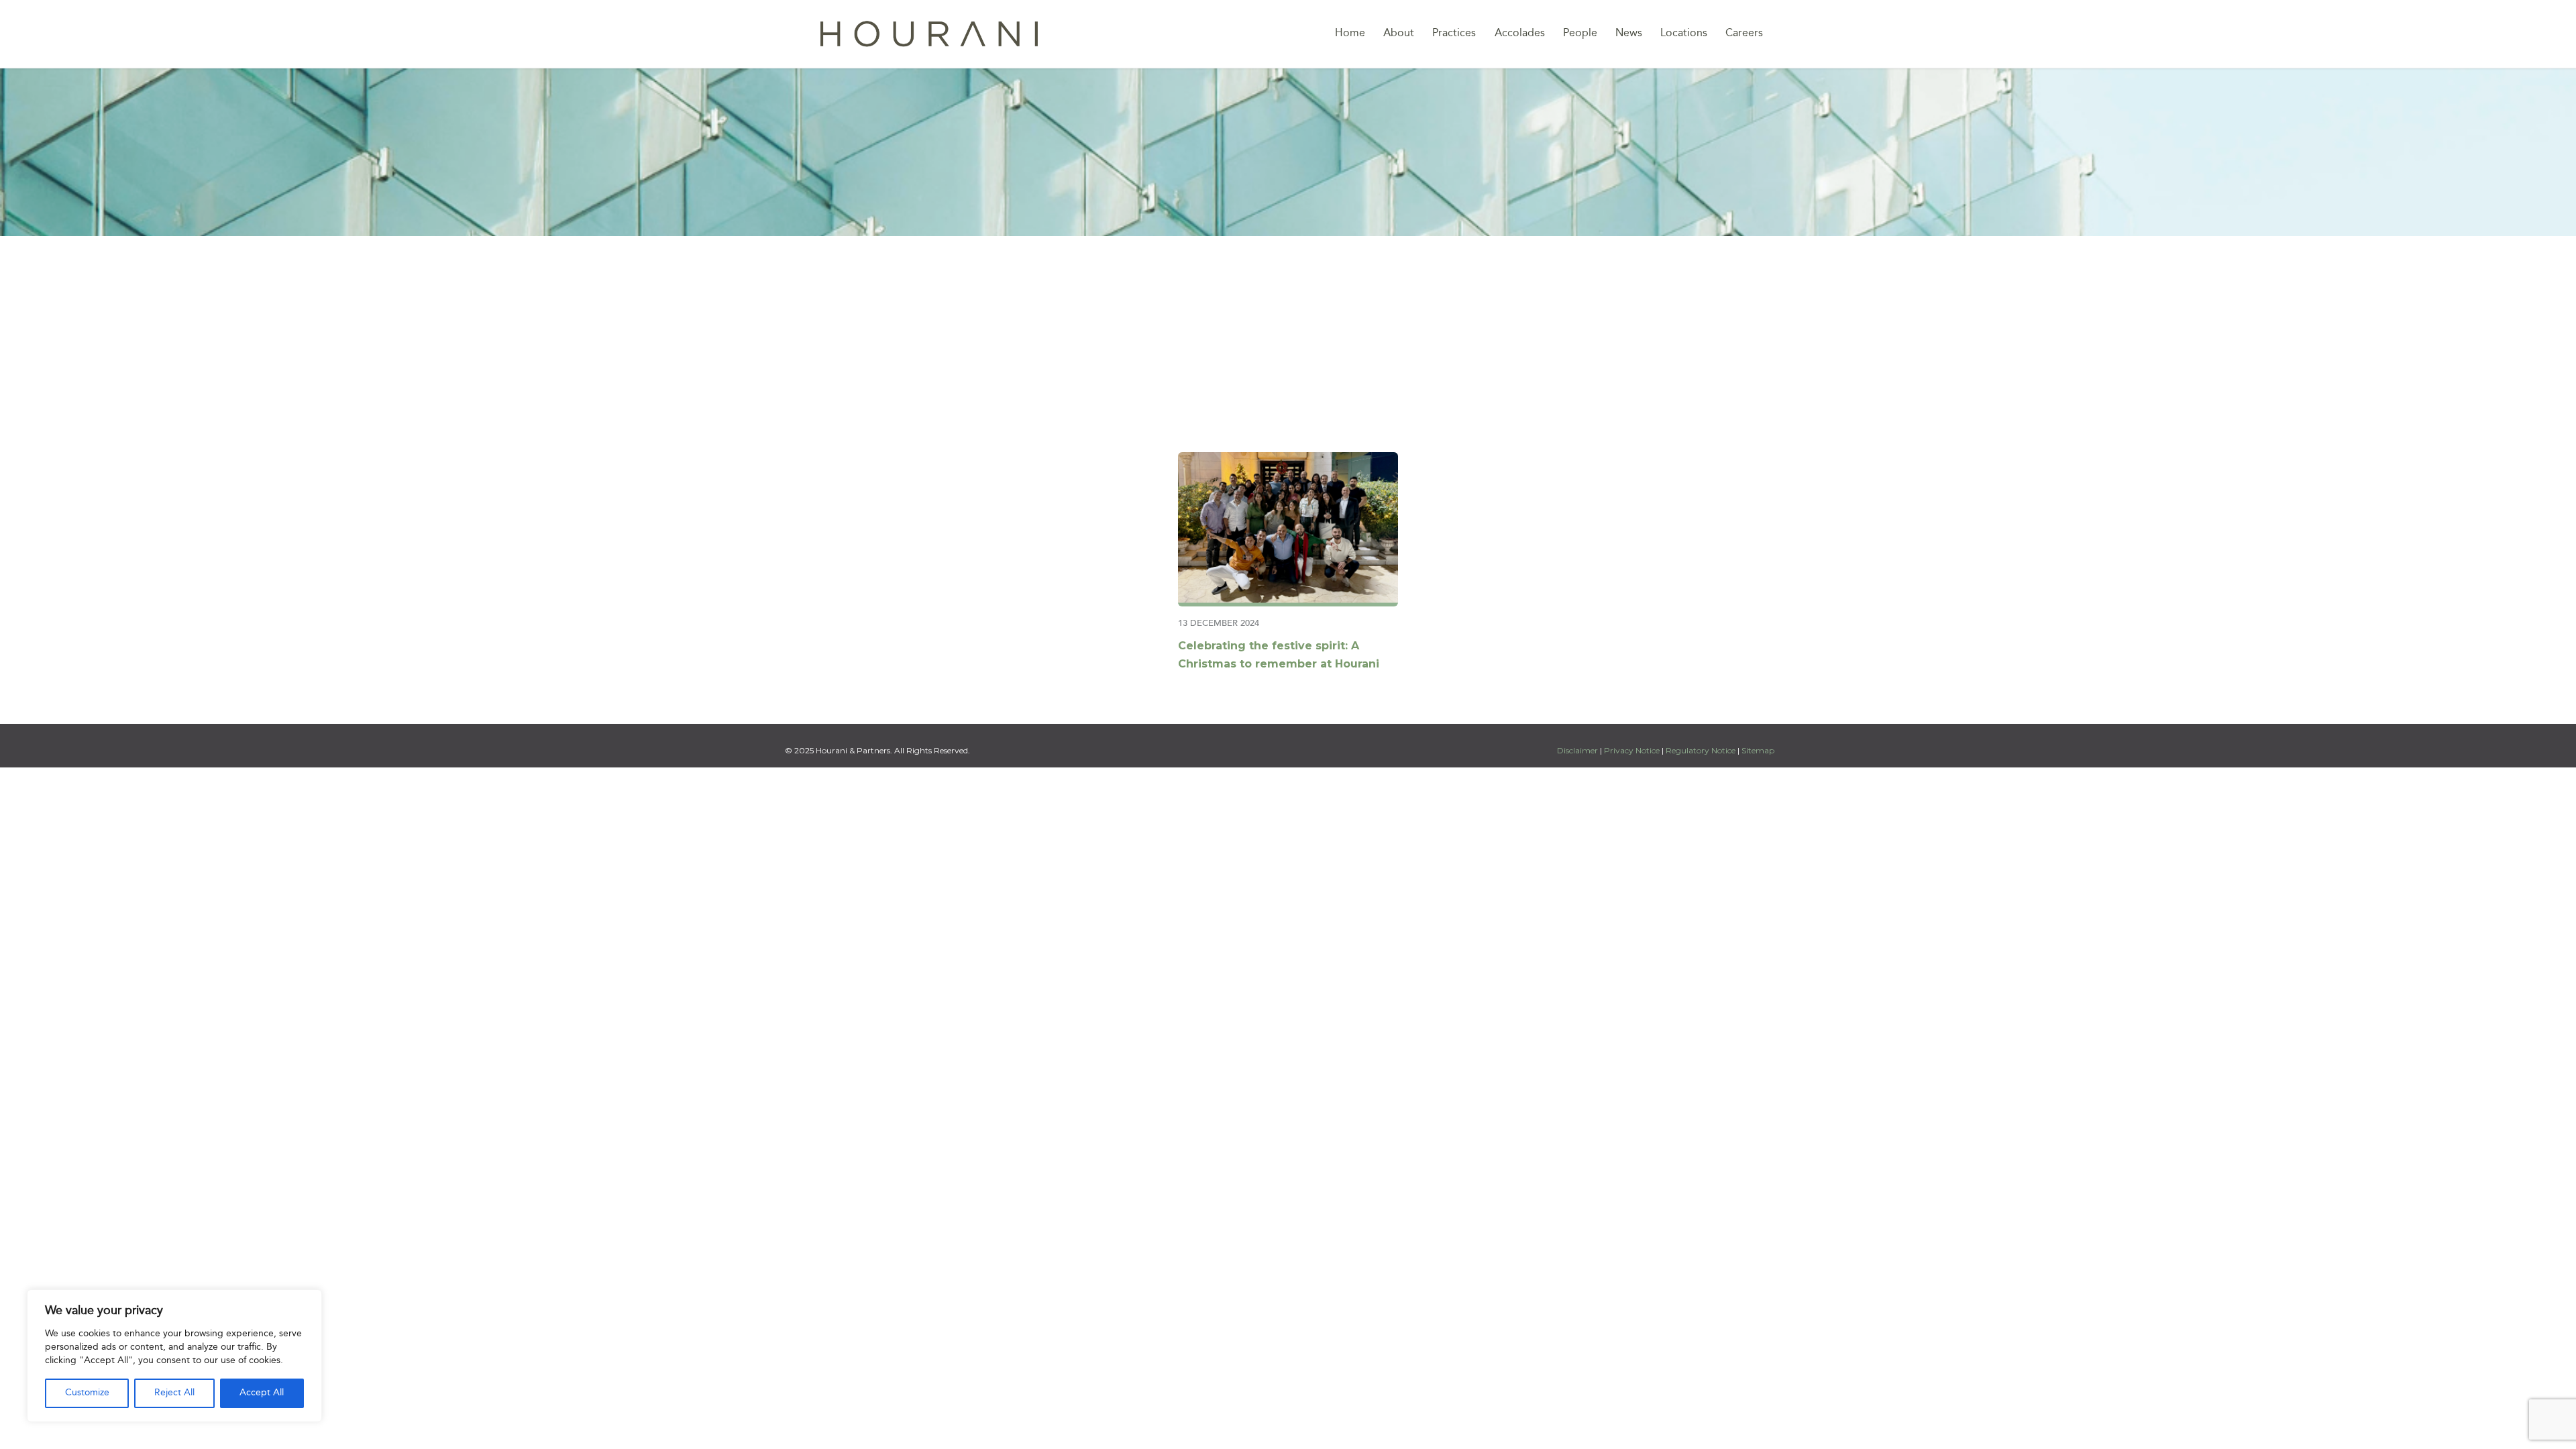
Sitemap (1758, 750)
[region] (174, 1356)
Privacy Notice (1632, 750)
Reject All (174, 1393)
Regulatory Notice (1701, 750)
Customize (87, 1393)
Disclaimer (1578, 750)
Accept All (262, 1393)
